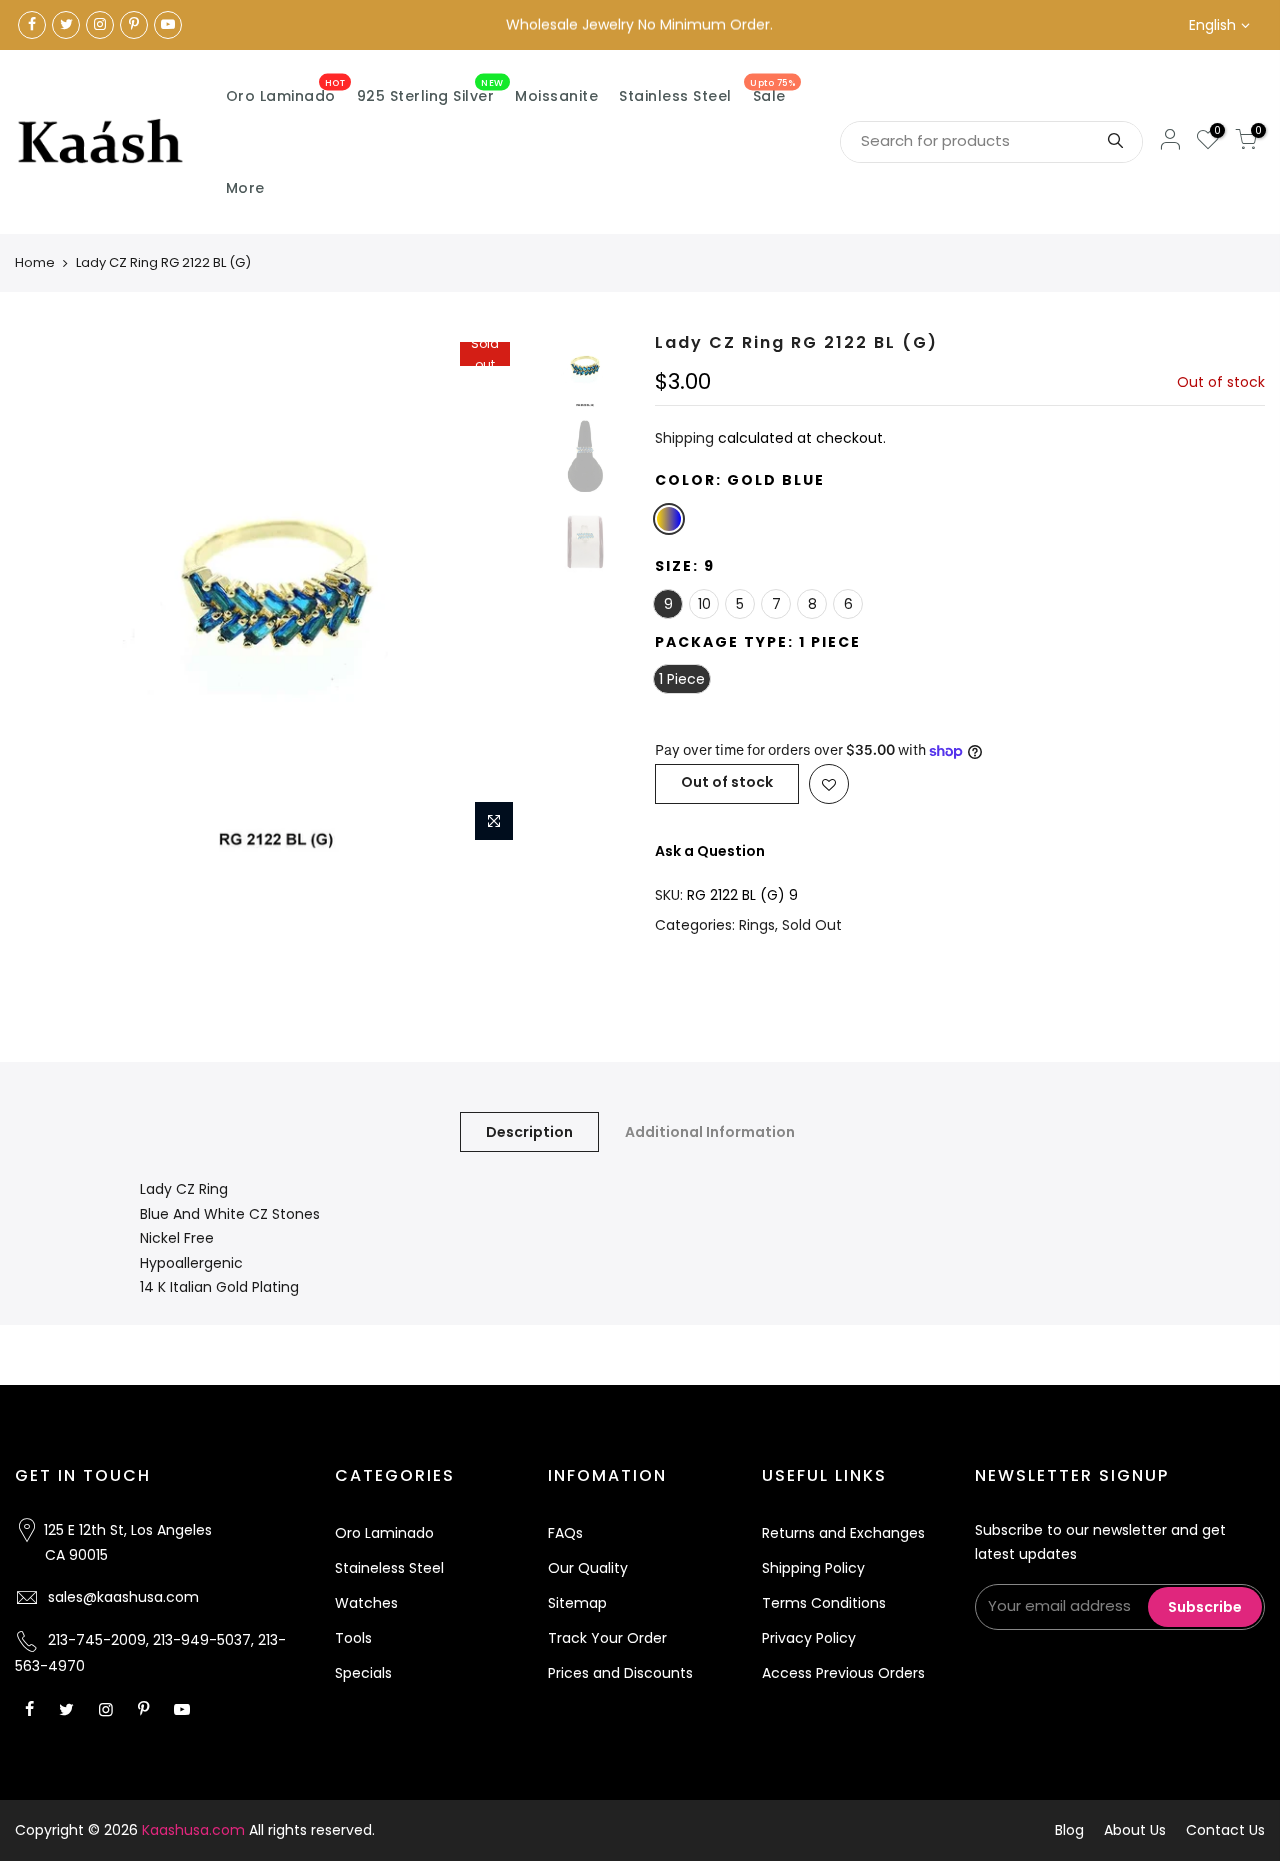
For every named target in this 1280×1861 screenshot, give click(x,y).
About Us (1135, 1830)
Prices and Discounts (620, 1673)
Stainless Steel (675, 96)
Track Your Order (607, 1638)
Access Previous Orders (843, 1673)
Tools (353, 1638)
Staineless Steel (389, 1568)
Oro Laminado (286, 92)
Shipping (684, 438)
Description (529, 1132)
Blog (1069, 1830)
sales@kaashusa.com (123, 1597)
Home (35, 262)
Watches (366, 1603)
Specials (363, 1673)
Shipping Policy (813, 1568)
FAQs (565, 1533)
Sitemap (577, 1603)
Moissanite (556, 96)
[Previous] (50, 592)
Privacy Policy (809, 1638)
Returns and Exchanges (843, 1533)
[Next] (500, 592)
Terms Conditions (824, 1603)
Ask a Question (710, 851)
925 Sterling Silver (430, 92)
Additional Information (710, 1132)
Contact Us (1225, 1830)
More (245, 188)
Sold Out (812, 925)
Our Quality (588, 1568)
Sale (772, 92)
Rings (757, 925)
